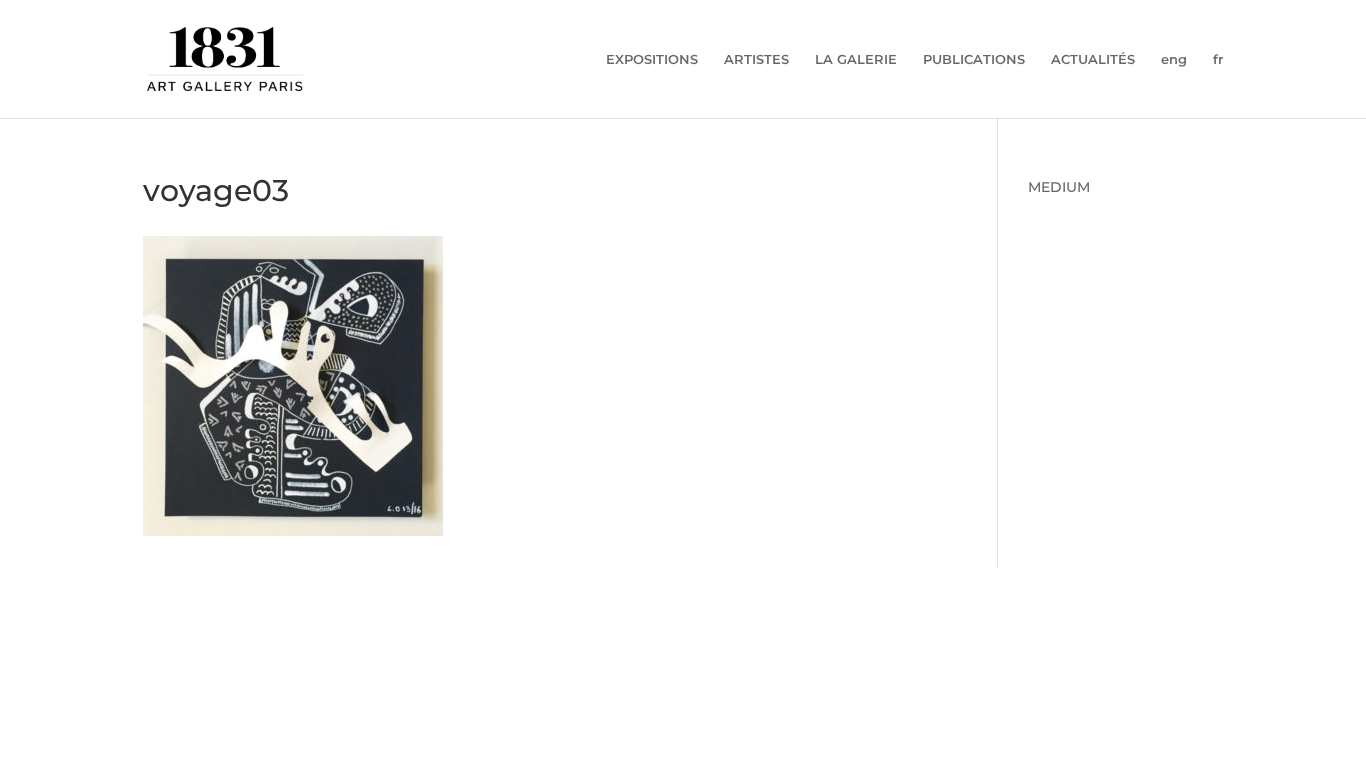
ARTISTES (756, 59)
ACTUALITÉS (1093, 59)
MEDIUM (1059, 187)
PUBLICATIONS (974, 59)
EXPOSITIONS (652, 59)
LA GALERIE (856, 59)
